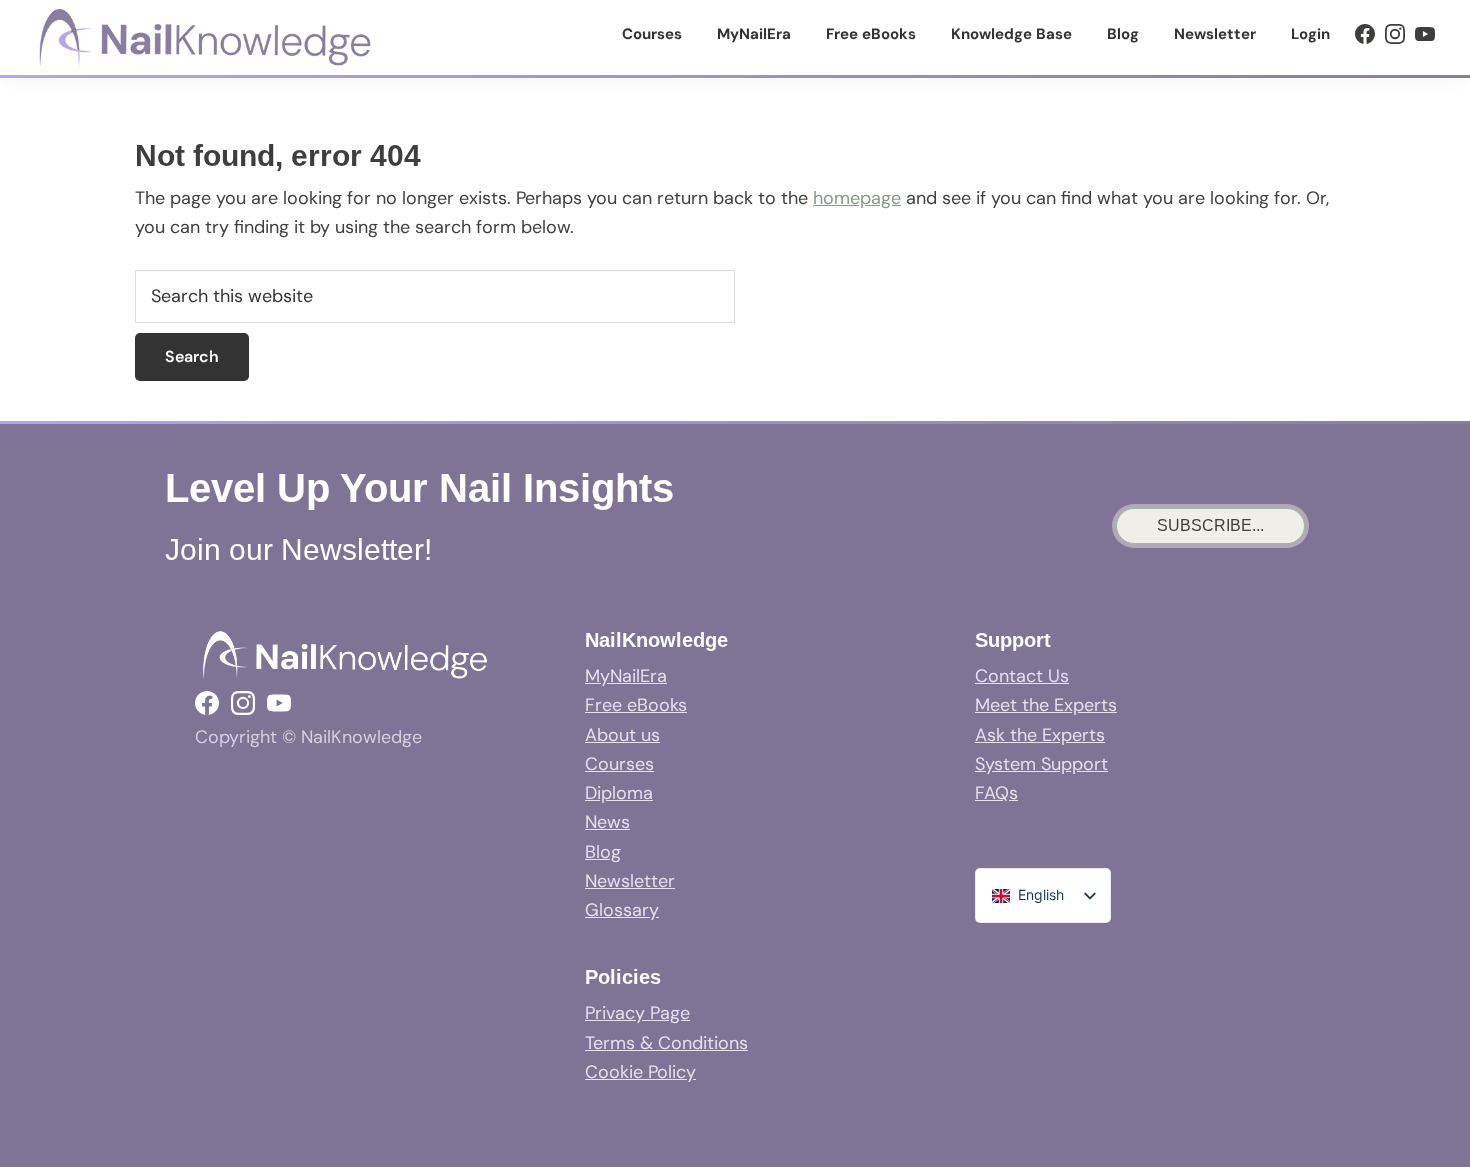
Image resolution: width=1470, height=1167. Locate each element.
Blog (603, 852)
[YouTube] (1425, 34)
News (607, 822)
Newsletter (630, 881)
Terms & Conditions (666, 1043)
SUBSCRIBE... (1210, 525)
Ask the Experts (1040, 735)
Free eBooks (636, 705)
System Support (1041, 764)
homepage (857, 198)
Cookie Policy (640, 1072)
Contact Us (1022, 676)
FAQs (996, 793)
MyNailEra (626, 676)
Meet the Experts (1046, 705)
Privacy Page (637, 1013)
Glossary (622, 910)
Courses (619, 764)
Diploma (619, 793)
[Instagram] (1395, 34)
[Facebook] (1365, 34)
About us (622, 735)
